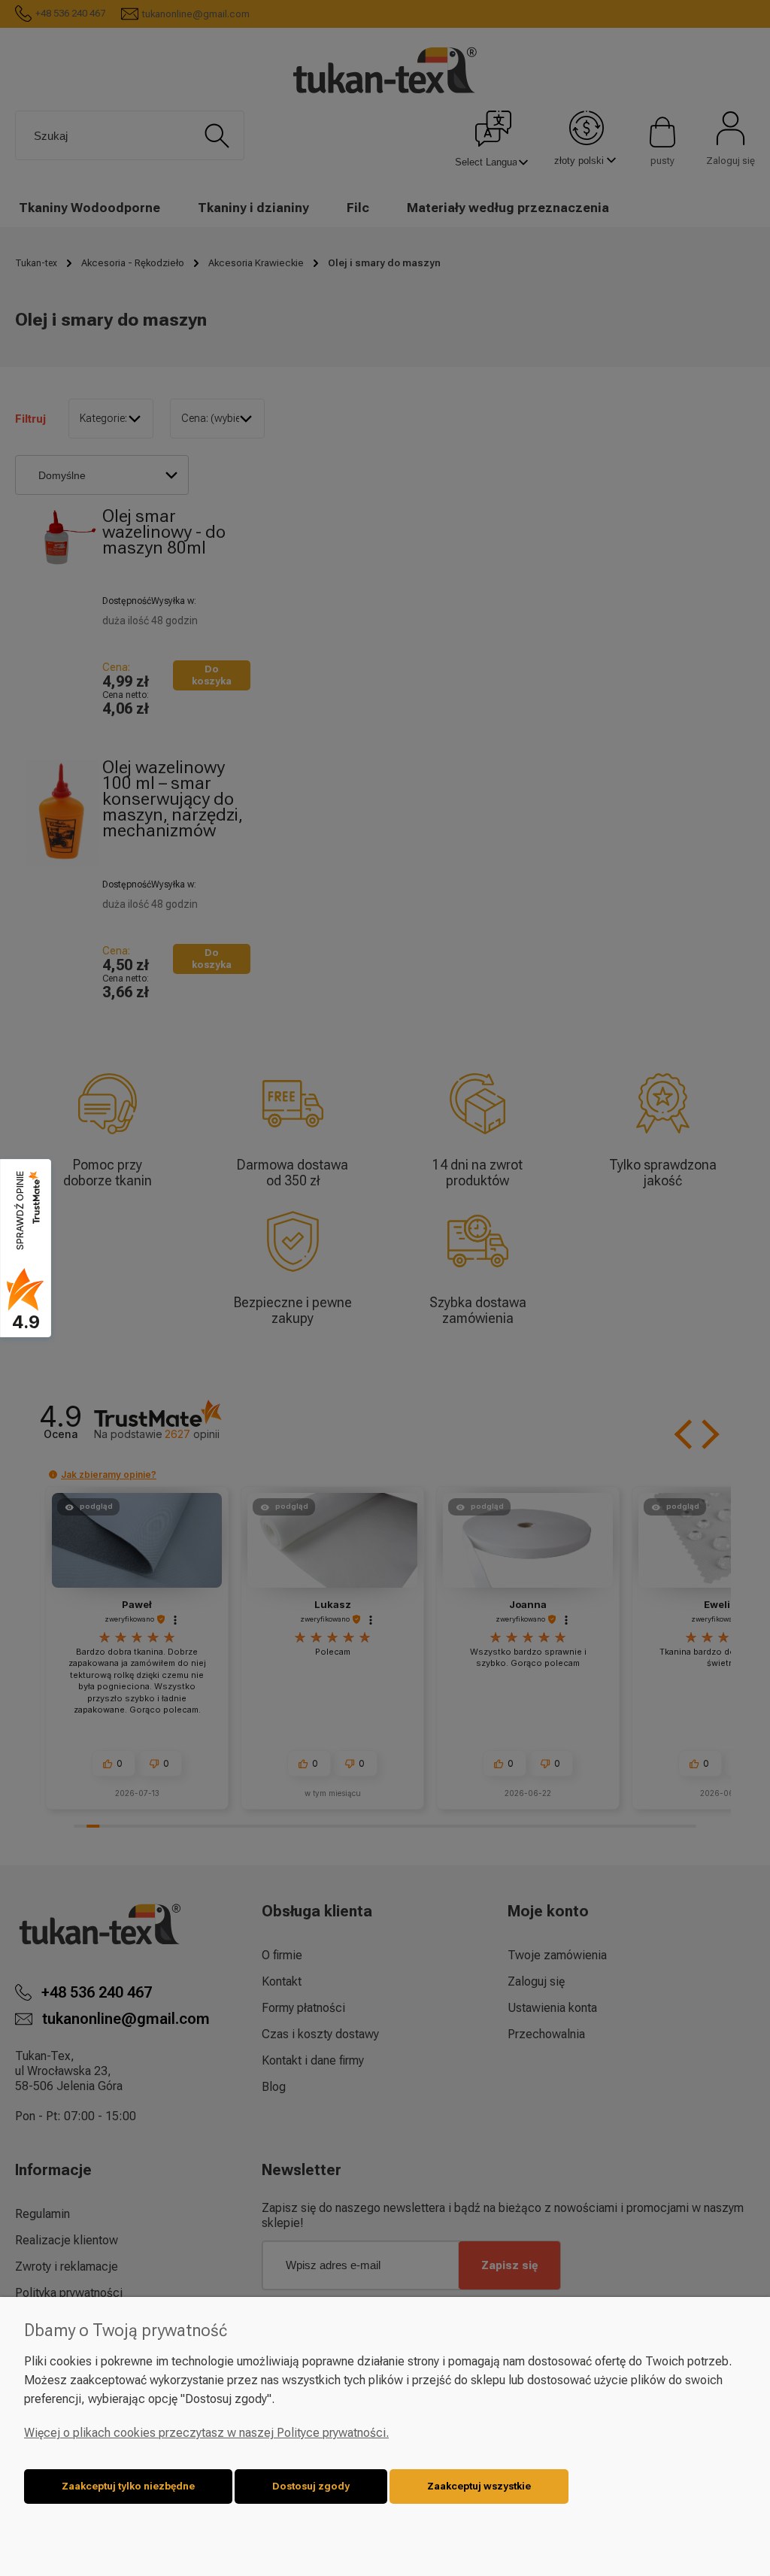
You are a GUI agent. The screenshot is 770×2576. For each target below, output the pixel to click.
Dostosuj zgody (311, 2486)
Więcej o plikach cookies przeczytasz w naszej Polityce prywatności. (206, 2433)
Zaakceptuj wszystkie (479, 2486)
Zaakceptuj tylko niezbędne (128, 2486)
